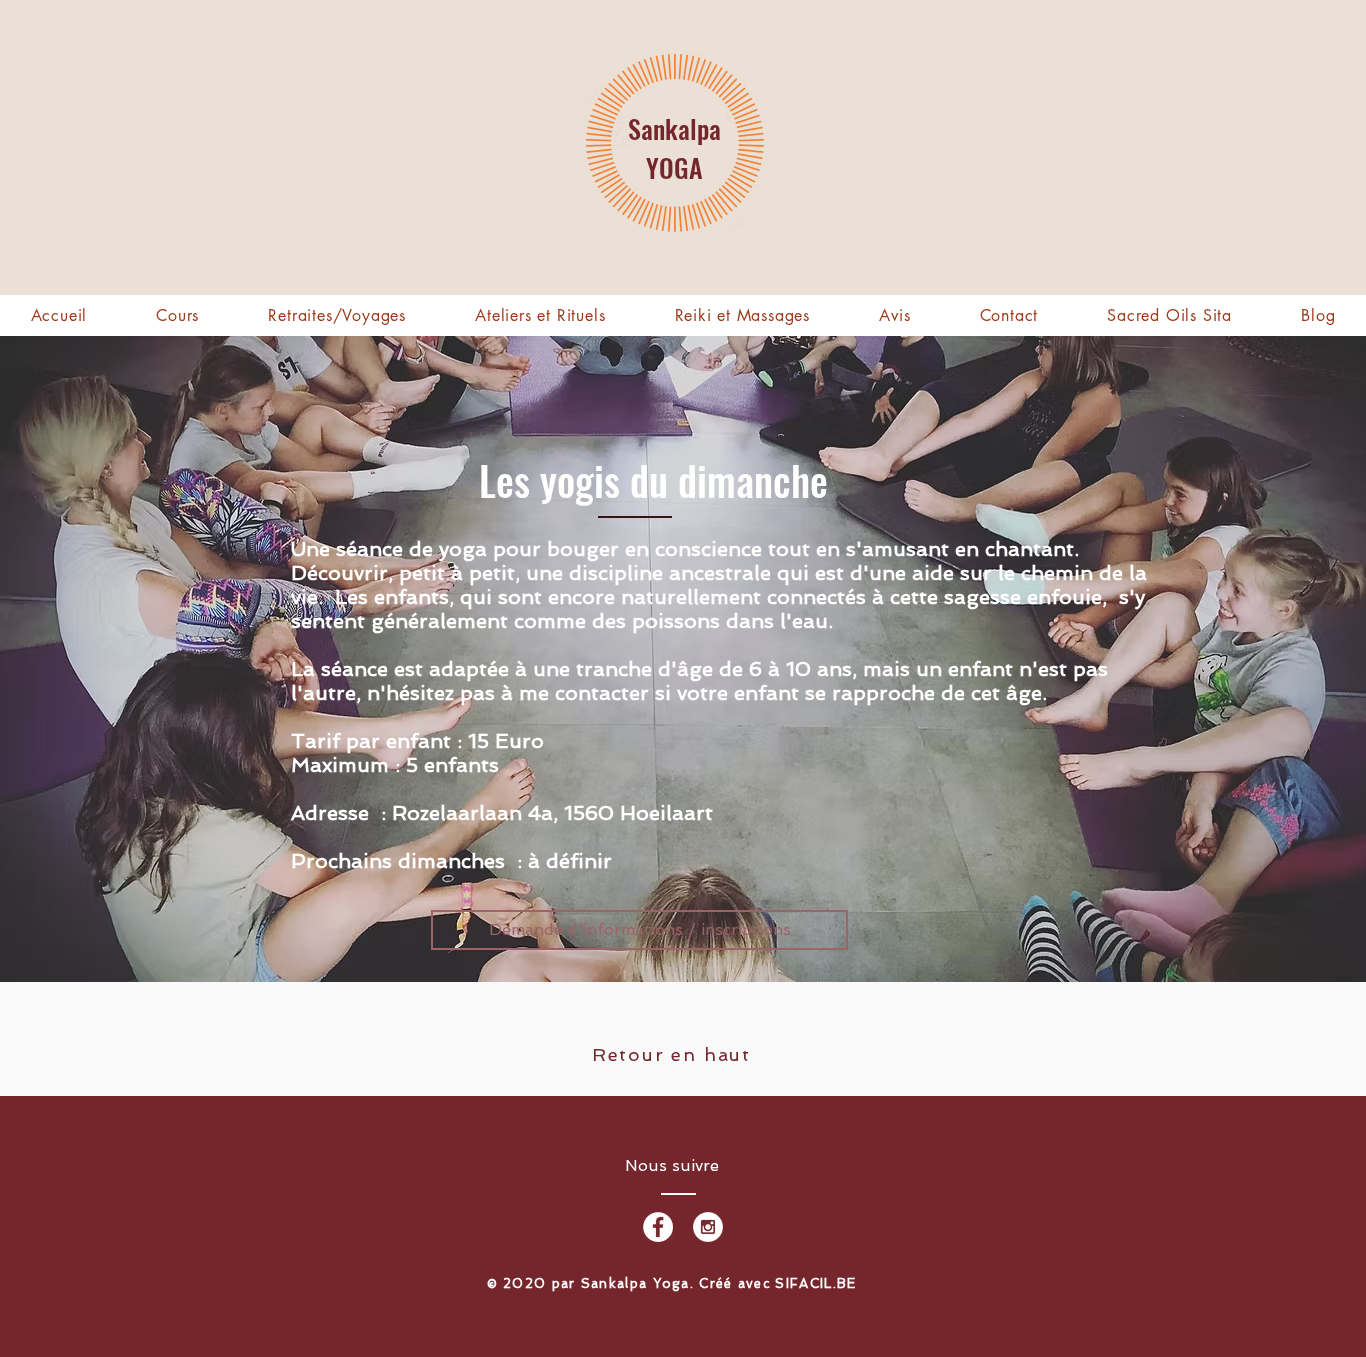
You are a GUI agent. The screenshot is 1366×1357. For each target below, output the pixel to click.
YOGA (674, 167)
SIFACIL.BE (815, 1283)
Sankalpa (674, 128)
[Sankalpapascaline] (708, 1227)
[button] (337, 315)
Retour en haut (671, 1054)
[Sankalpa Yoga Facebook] (658, 1227)
